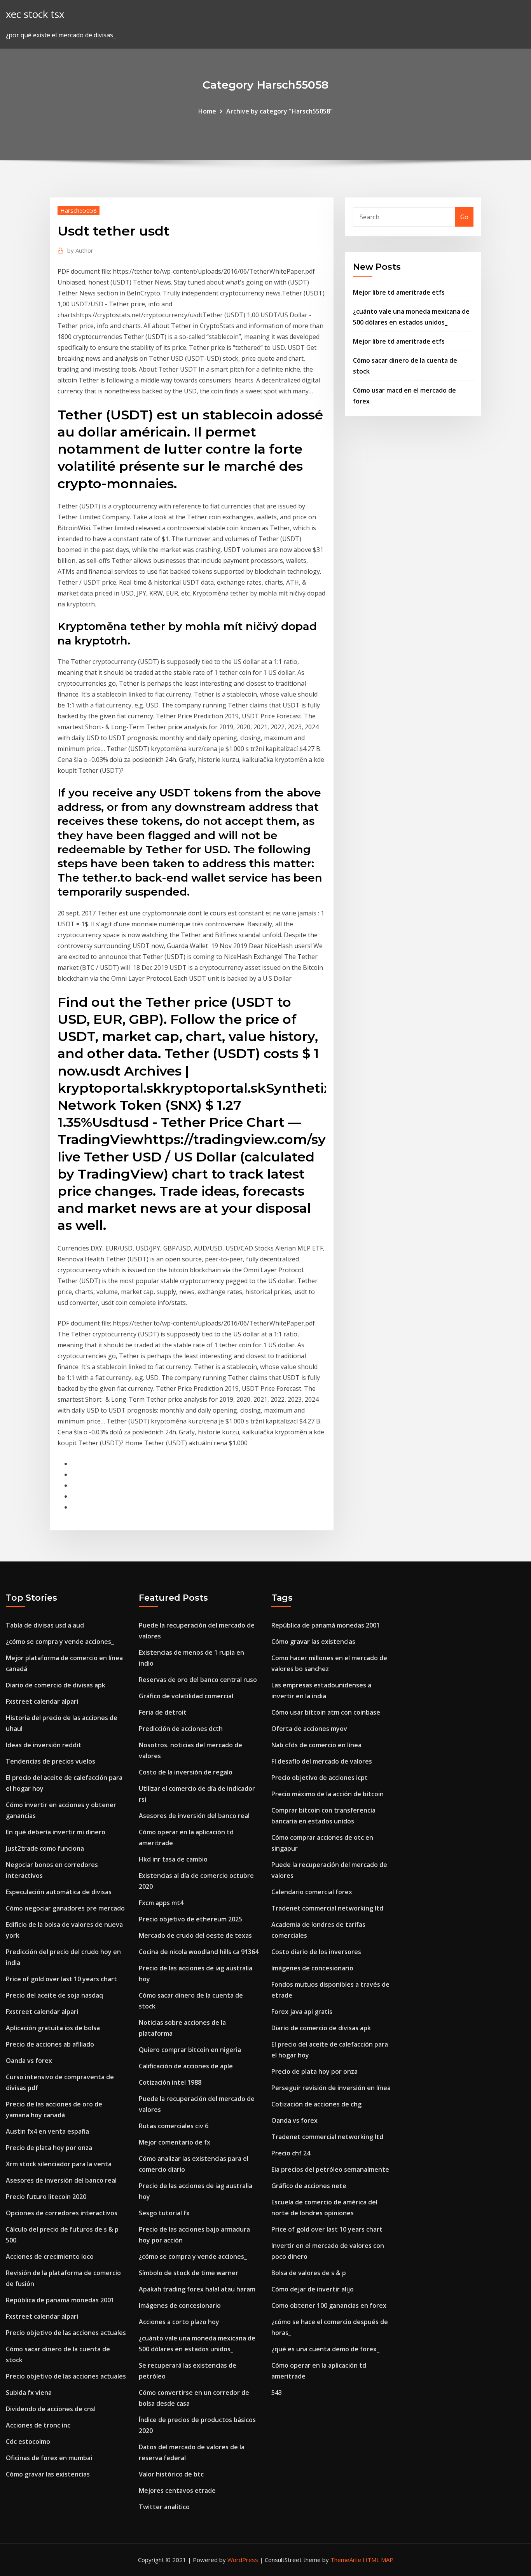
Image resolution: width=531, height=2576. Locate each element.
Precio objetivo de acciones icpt (320, 1778)
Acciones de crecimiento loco (50, 2256)
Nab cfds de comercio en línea (316, 1745)
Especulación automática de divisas (59, 1892)
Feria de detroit (163, 1712)
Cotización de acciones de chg (316, 2104)
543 (277, 2393)
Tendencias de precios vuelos (51, 1761)
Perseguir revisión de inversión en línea (331, 2088)
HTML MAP (378, 2560)
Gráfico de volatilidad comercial (186, 1696)
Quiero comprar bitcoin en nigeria (190, 2050)
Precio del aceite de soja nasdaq (54, 1995)
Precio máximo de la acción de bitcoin (328, 1794)
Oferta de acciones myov (309, 1729)
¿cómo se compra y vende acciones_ (60, 1642)
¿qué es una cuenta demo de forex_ (325, 2349)
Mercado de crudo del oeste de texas (195, 1935)
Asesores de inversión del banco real (61, 2180)
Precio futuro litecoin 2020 (46, 2197)
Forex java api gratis (302, 2012)
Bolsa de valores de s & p (309, 2273)
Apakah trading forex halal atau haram (197, 2289)
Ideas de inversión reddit (44, 1745)
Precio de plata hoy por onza (49, 2148)
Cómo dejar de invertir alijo (313, 2289)
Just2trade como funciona (45, 1848)
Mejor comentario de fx (175, 2142)
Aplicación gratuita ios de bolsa (53, 2028)
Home (207, 111)
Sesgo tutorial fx (164, 2213)
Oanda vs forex (29, 2061)
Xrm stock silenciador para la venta (59, 2164)
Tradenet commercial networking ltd (327, 1908)
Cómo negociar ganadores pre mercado (65, 1908)
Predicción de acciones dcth (181, 1729)
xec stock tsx (35, 14)
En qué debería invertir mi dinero (56, 1832)
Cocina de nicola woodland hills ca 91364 (199, 1952)
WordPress (243, 2560)
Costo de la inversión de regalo (186, 1772)
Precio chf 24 (291, 2153)
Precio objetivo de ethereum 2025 (190, 1919)
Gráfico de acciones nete (309, 2186)
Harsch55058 (79, 210)
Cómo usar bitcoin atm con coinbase (326, 1712)
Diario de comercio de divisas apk (56, 1685)
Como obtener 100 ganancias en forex (329, 2305)
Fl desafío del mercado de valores (322, 1761)
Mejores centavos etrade (177, 2490)
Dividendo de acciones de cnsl (51, 2409)
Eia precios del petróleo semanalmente (330, 2169)
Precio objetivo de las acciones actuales (66, 2333)
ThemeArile (346, 2560)
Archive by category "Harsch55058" (279, 111)
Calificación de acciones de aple (186, 2066)
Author (80, 250)
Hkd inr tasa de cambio (173, 1859)
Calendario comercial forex (312, 1892)
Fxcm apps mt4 (161, 1903)
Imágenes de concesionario (180, 2305)
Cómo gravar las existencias (48, 2474)
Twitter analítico (164, 2507)
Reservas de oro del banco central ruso (198, 1680)
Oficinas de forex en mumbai (49, 2458)
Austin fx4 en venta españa (47, 2131)
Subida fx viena (29, 2393)
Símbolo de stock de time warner (189, 2273)
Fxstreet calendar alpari (42, 1701)
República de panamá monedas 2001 (60, 2300)
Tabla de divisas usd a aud (45, 1625)
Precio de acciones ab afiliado (50, 2044)
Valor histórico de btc (171, 2474)
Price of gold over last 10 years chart (61, 1979)
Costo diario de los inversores (316, 1952)
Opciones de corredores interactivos (62, 2213)
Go (464, 217)
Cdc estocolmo (28, 2442)
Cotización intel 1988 (170, 2082)
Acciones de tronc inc (38, 2425)
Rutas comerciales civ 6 (174, 2126)
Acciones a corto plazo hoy (179, 2322)
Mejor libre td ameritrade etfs (399, 292)
